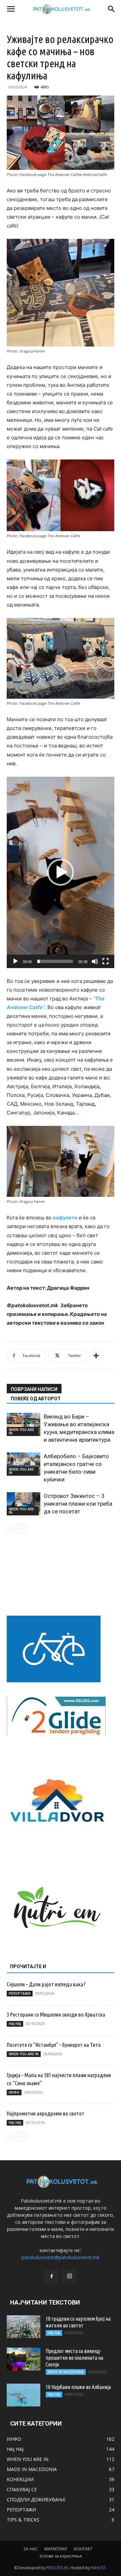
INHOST (98, 2568)
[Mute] (95, 961)
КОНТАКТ (83, 2549)
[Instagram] (70, 2276)
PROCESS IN (57, 2568)
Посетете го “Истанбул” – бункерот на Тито (54, 2045)
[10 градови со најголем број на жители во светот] (24, 2327)
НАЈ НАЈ (15, 2024)
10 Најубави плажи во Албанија (78, 2387)
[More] (96, 1356)
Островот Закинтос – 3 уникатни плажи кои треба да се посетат (78, 1504)
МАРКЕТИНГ (56, 2549)
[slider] (55, 961)
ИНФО (14, 2092)
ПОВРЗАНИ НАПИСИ (34, 1389)
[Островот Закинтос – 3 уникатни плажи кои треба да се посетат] (24, 1504)
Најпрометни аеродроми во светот (46, 2113)
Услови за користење (61, 2556)
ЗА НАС (31, 2549)
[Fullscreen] (106, 961)
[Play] (15, 961)
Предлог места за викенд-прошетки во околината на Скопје (74, 2358)
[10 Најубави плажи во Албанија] (24, 2395)
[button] (11, 9)
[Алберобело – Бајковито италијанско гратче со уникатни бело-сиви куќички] (24, 1464)
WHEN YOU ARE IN (21, 1431)
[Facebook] (51, 2277)
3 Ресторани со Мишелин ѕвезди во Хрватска (56, 2014)
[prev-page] (11, 1529)
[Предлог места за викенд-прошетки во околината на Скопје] (24, 2359)
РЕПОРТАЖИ (20, 1993)
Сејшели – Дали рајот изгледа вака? (46, 1984)
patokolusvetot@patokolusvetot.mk (61, 2257)
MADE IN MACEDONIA (66, 2372)
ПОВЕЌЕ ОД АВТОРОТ (36, 1399)
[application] (61, 872)
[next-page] (22, 1529)
